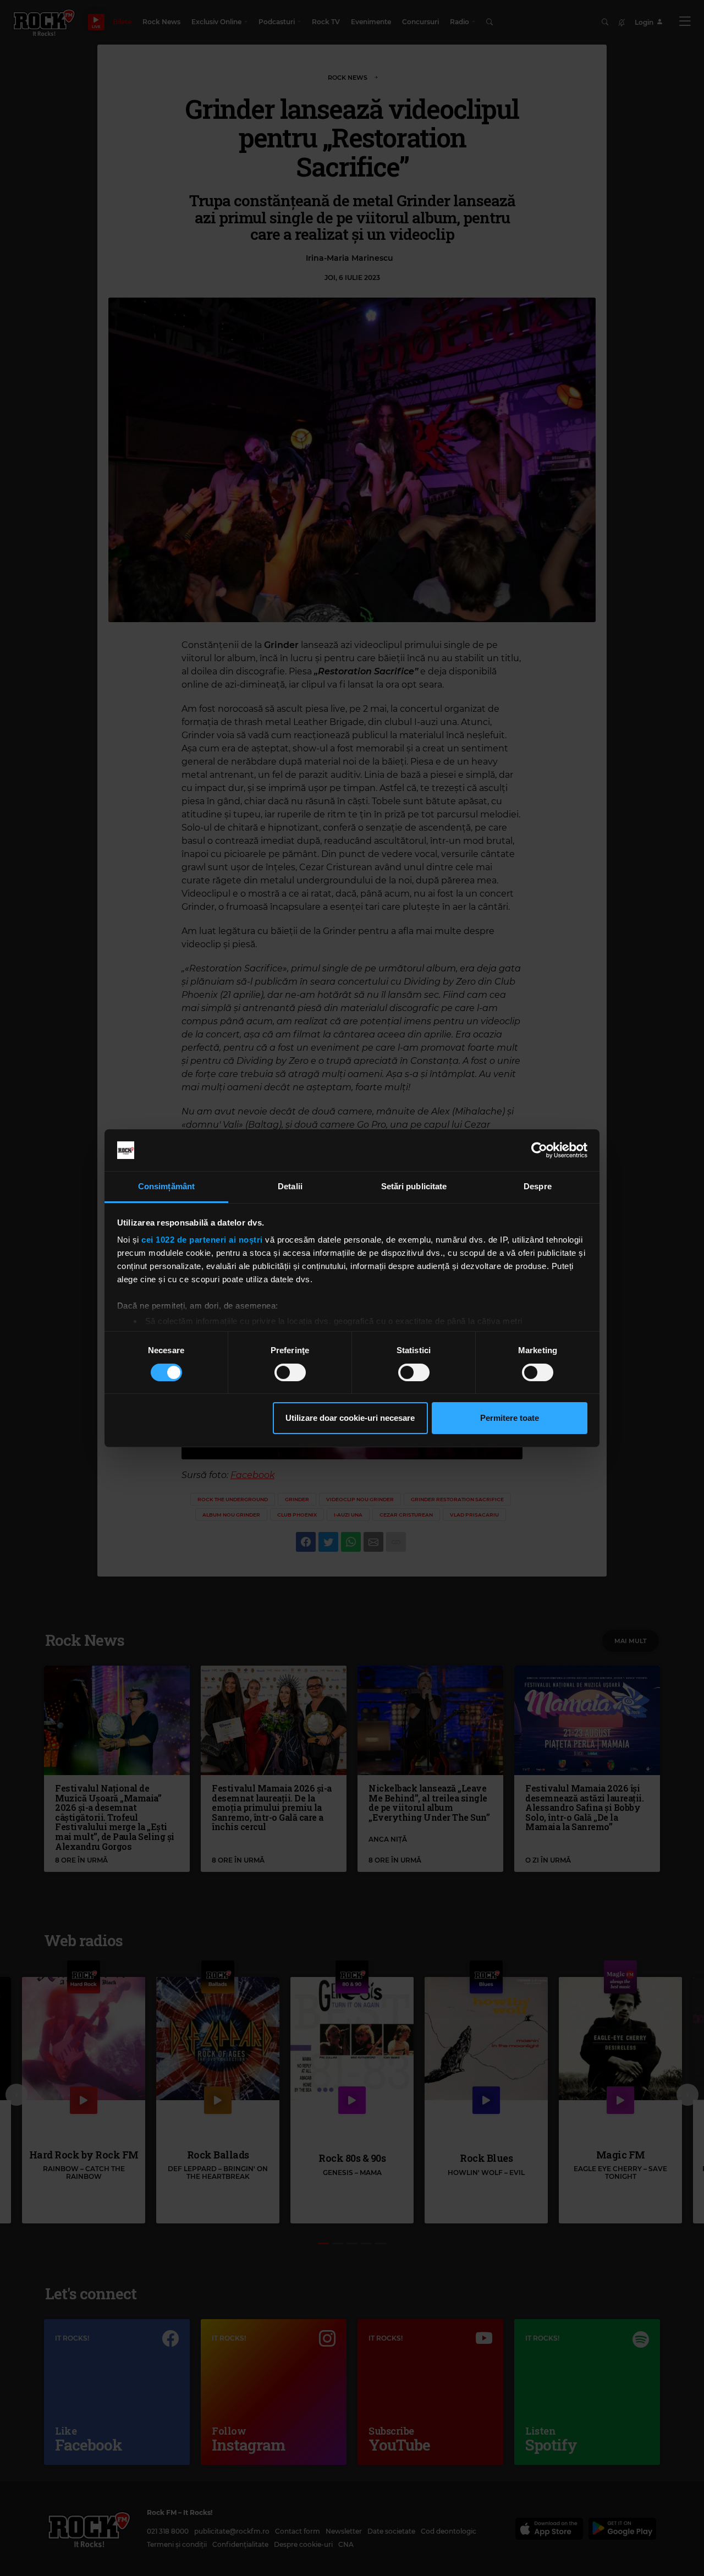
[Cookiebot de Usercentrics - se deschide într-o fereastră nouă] (539, 1150)
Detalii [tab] (290, 1186)
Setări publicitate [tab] (414, 1186)
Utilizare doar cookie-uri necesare (350, 1418)
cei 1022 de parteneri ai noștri (202, 1240)
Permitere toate (510, 1418)
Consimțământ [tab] (166, 1186)
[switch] (290, 1372)
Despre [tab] (538, 1186)
